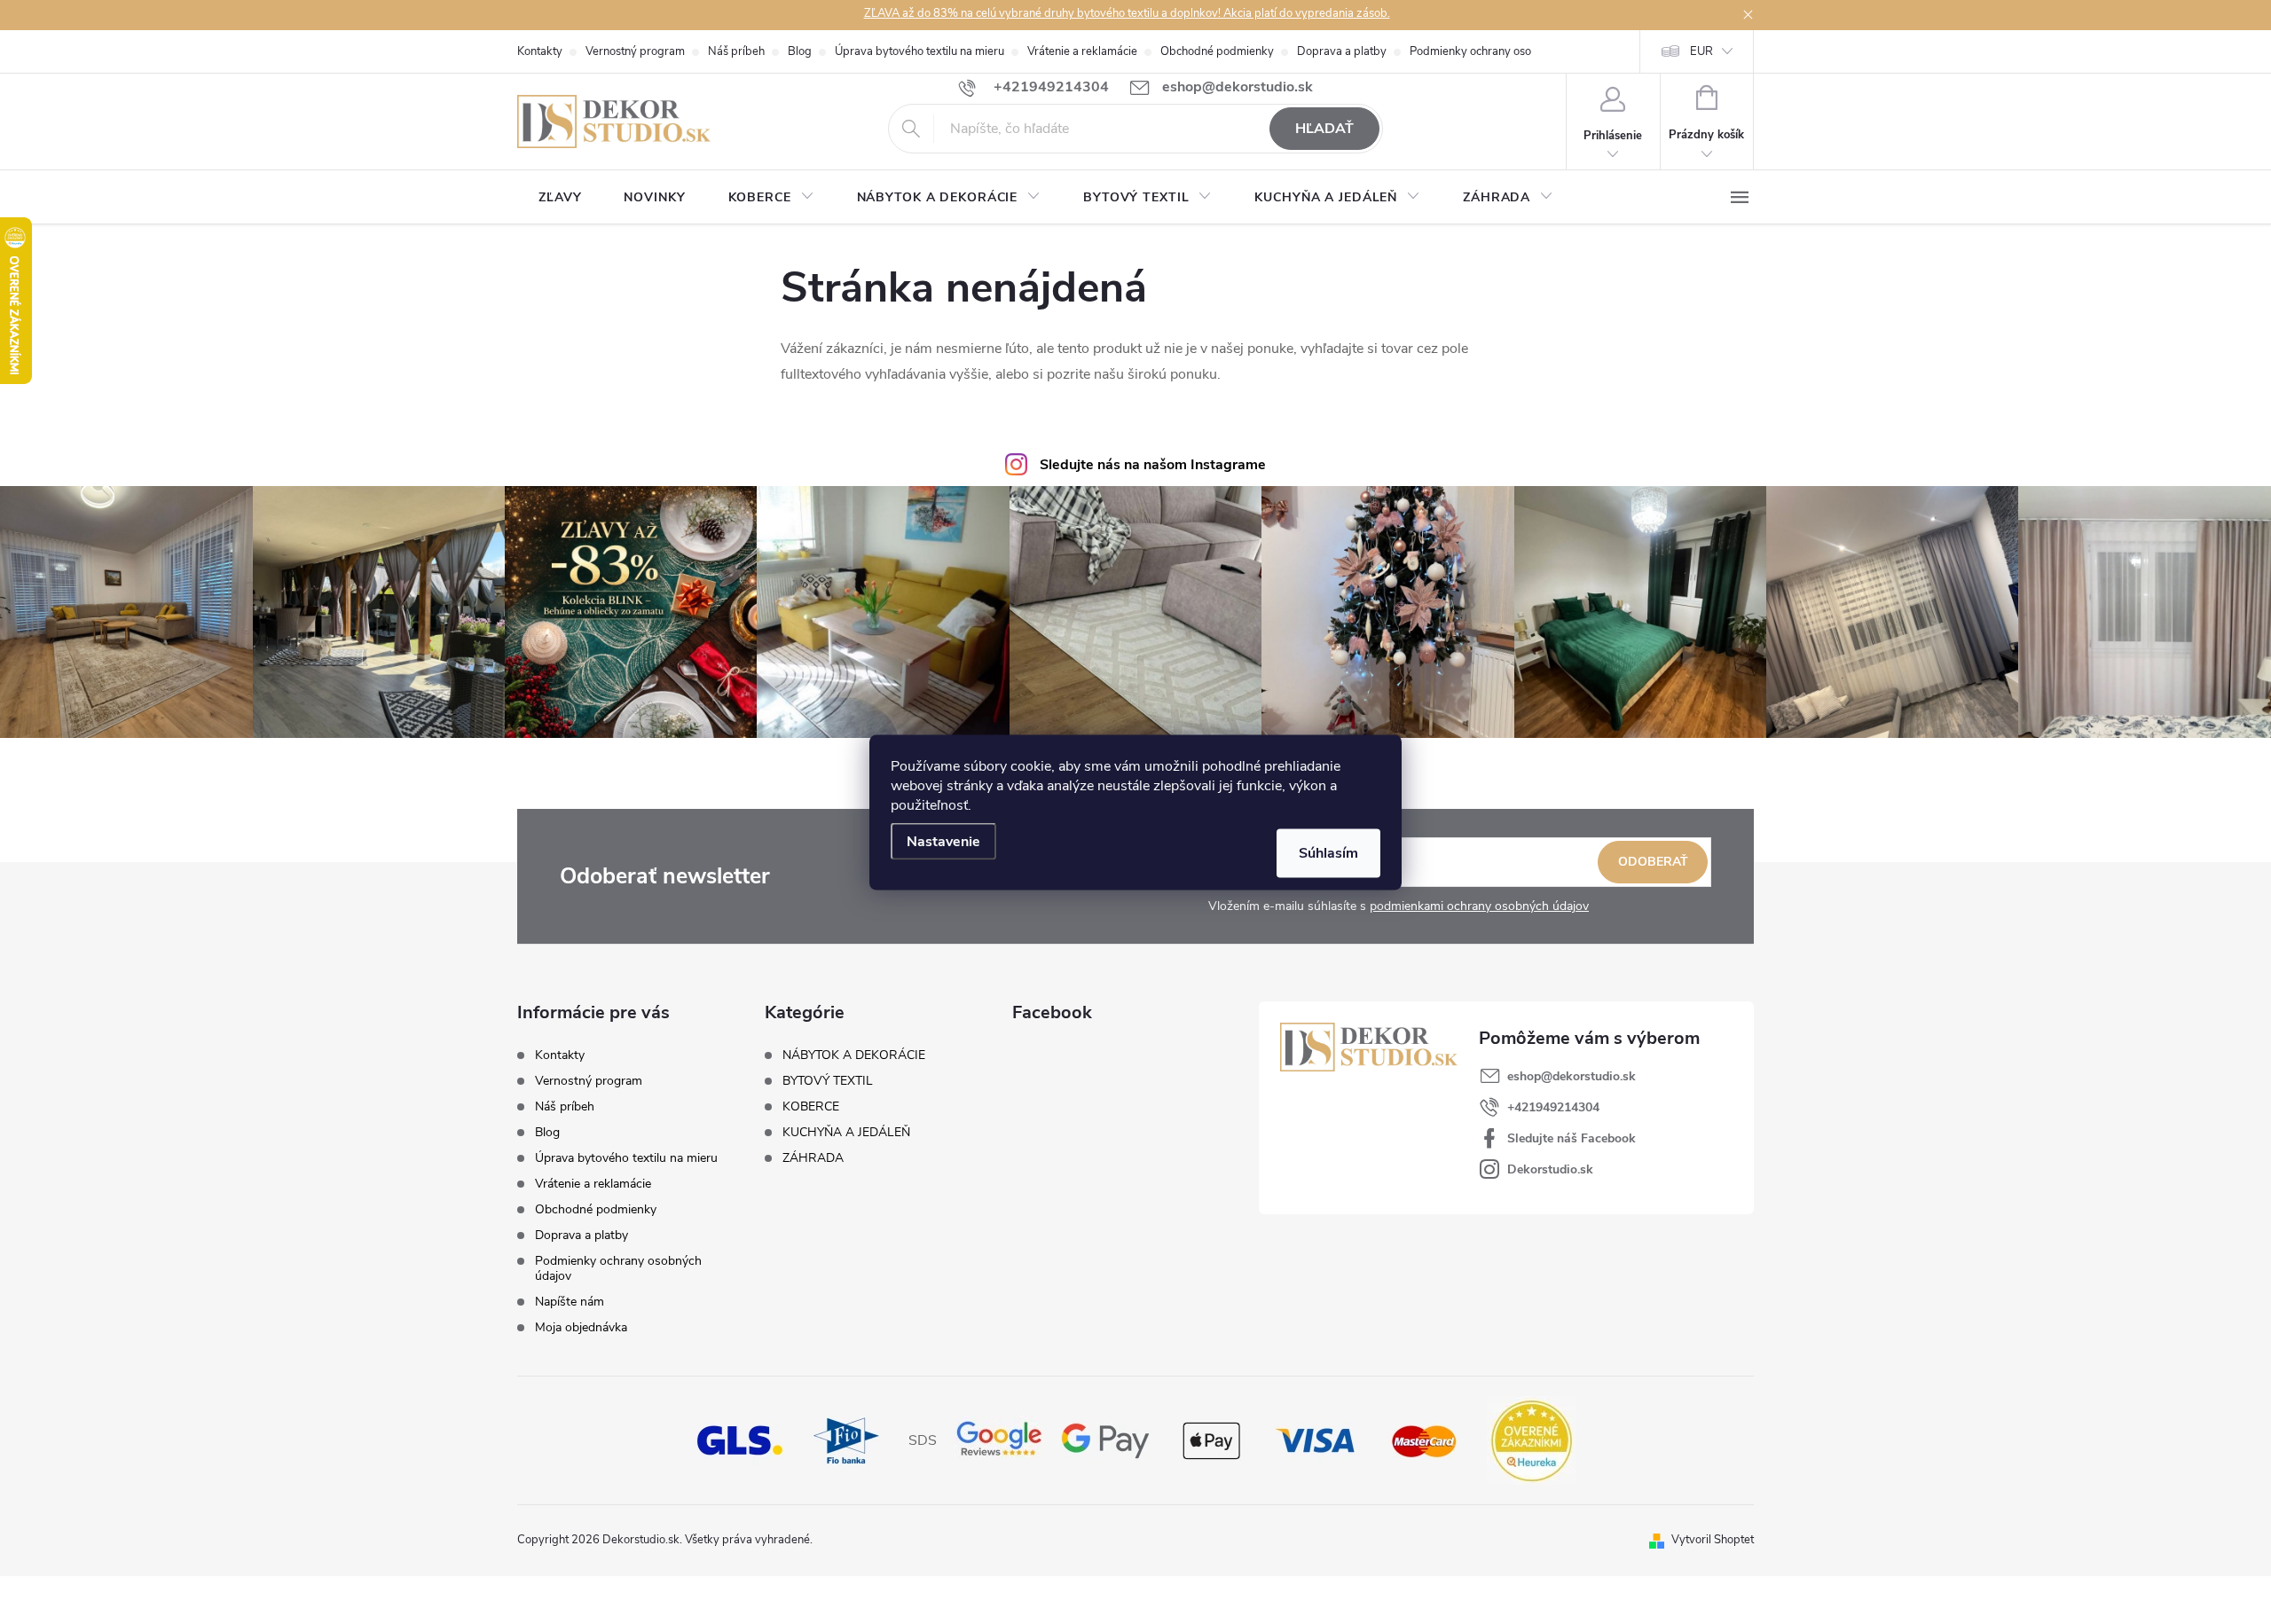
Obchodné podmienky (1217, 51)
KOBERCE (811, 1107)
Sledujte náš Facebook (1572, 1138)
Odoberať (1653, 862)
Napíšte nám (570, 1302)
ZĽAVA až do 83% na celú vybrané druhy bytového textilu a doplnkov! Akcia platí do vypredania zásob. (1127, 13)
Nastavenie (943, 841)
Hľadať (1324, 129)
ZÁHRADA (813, 1158)
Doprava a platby (1342, 51)
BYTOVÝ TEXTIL (828, 1081)
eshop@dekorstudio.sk (1572, 1076)
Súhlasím (1328, 852)
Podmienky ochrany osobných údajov (1505, 51)
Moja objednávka (581, 1327)
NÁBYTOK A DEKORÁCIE (854, 1055)
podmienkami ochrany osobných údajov (1479, 906)
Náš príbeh (736, 51)
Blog (800, 51)
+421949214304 (1553, 1107)
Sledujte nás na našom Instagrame (1153, 465)
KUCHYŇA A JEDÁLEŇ (846, 1133)
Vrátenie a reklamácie (1082, 51)
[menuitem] (560, 198)
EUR (1701, 51)
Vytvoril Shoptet (1713, 1540)
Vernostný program (635, 51)
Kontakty (540, 51)
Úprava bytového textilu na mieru (919, 51)
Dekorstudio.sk (1550, 1169)
